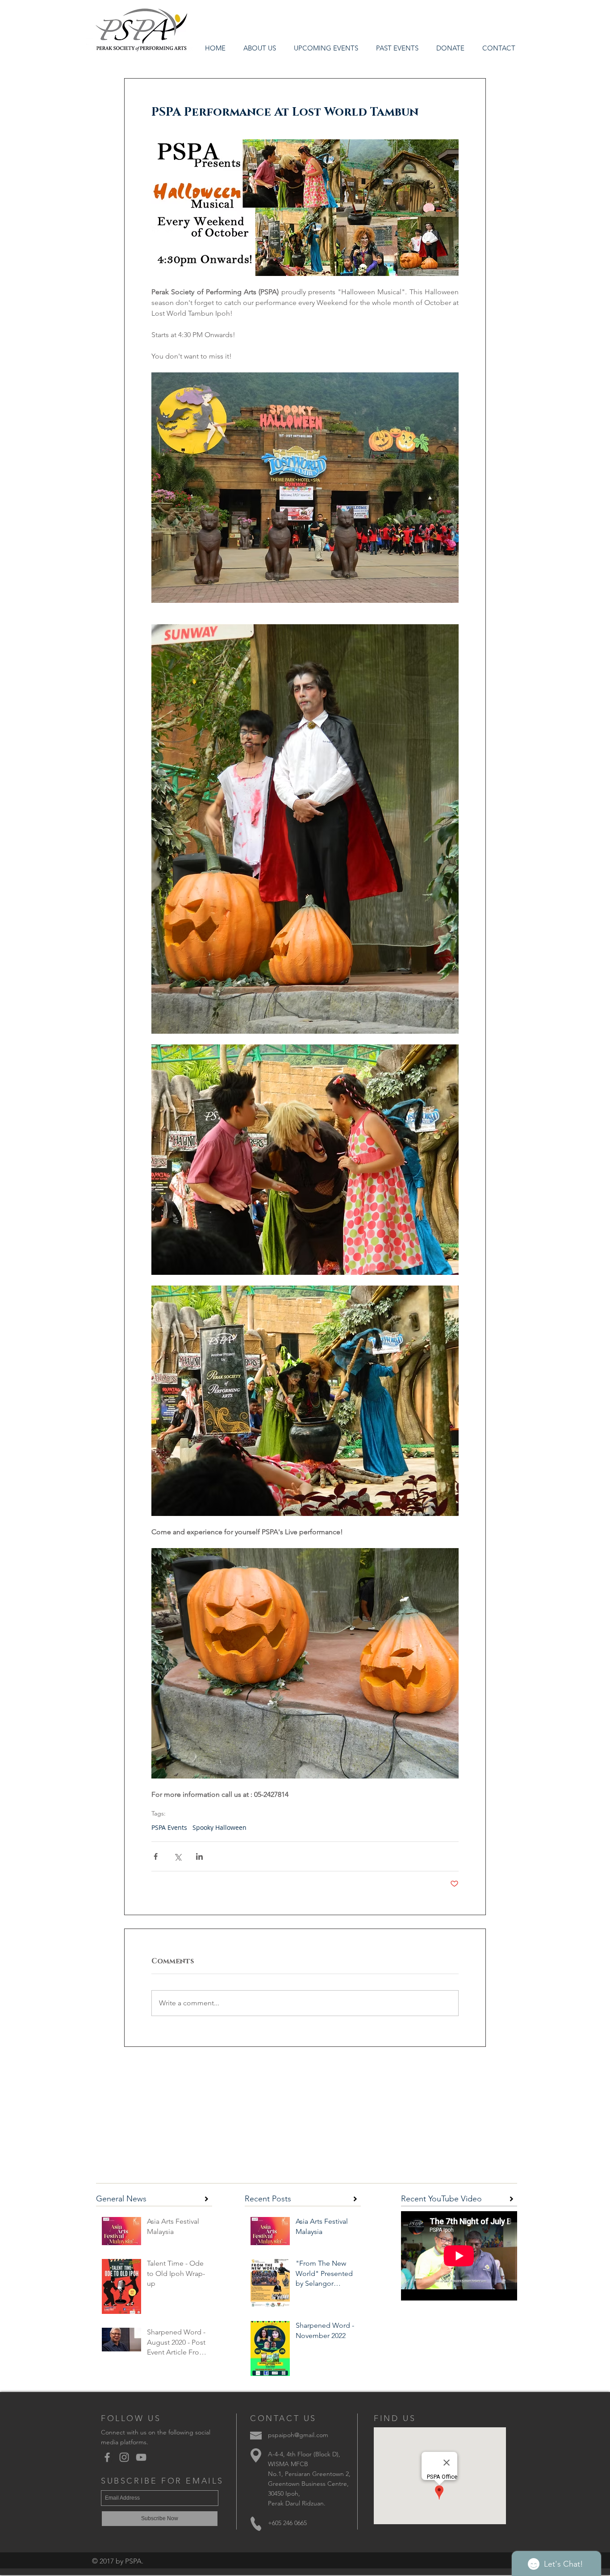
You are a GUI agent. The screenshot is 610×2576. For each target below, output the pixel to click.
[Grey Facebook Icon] (107, 2457)
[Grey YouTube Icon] (141, 2457)
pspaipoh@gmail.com (298, 2435)
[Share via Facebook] (156, 1856)
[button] (397, 48)
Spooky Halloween (219, 1827)
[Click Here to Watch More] (512, 2199)
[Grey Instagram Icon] (124, 2457)
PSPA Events (169, 1827)
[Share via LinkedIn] (199, 1856)
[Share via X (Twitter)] (178, 1856)
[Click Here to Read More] (207, 2199)
